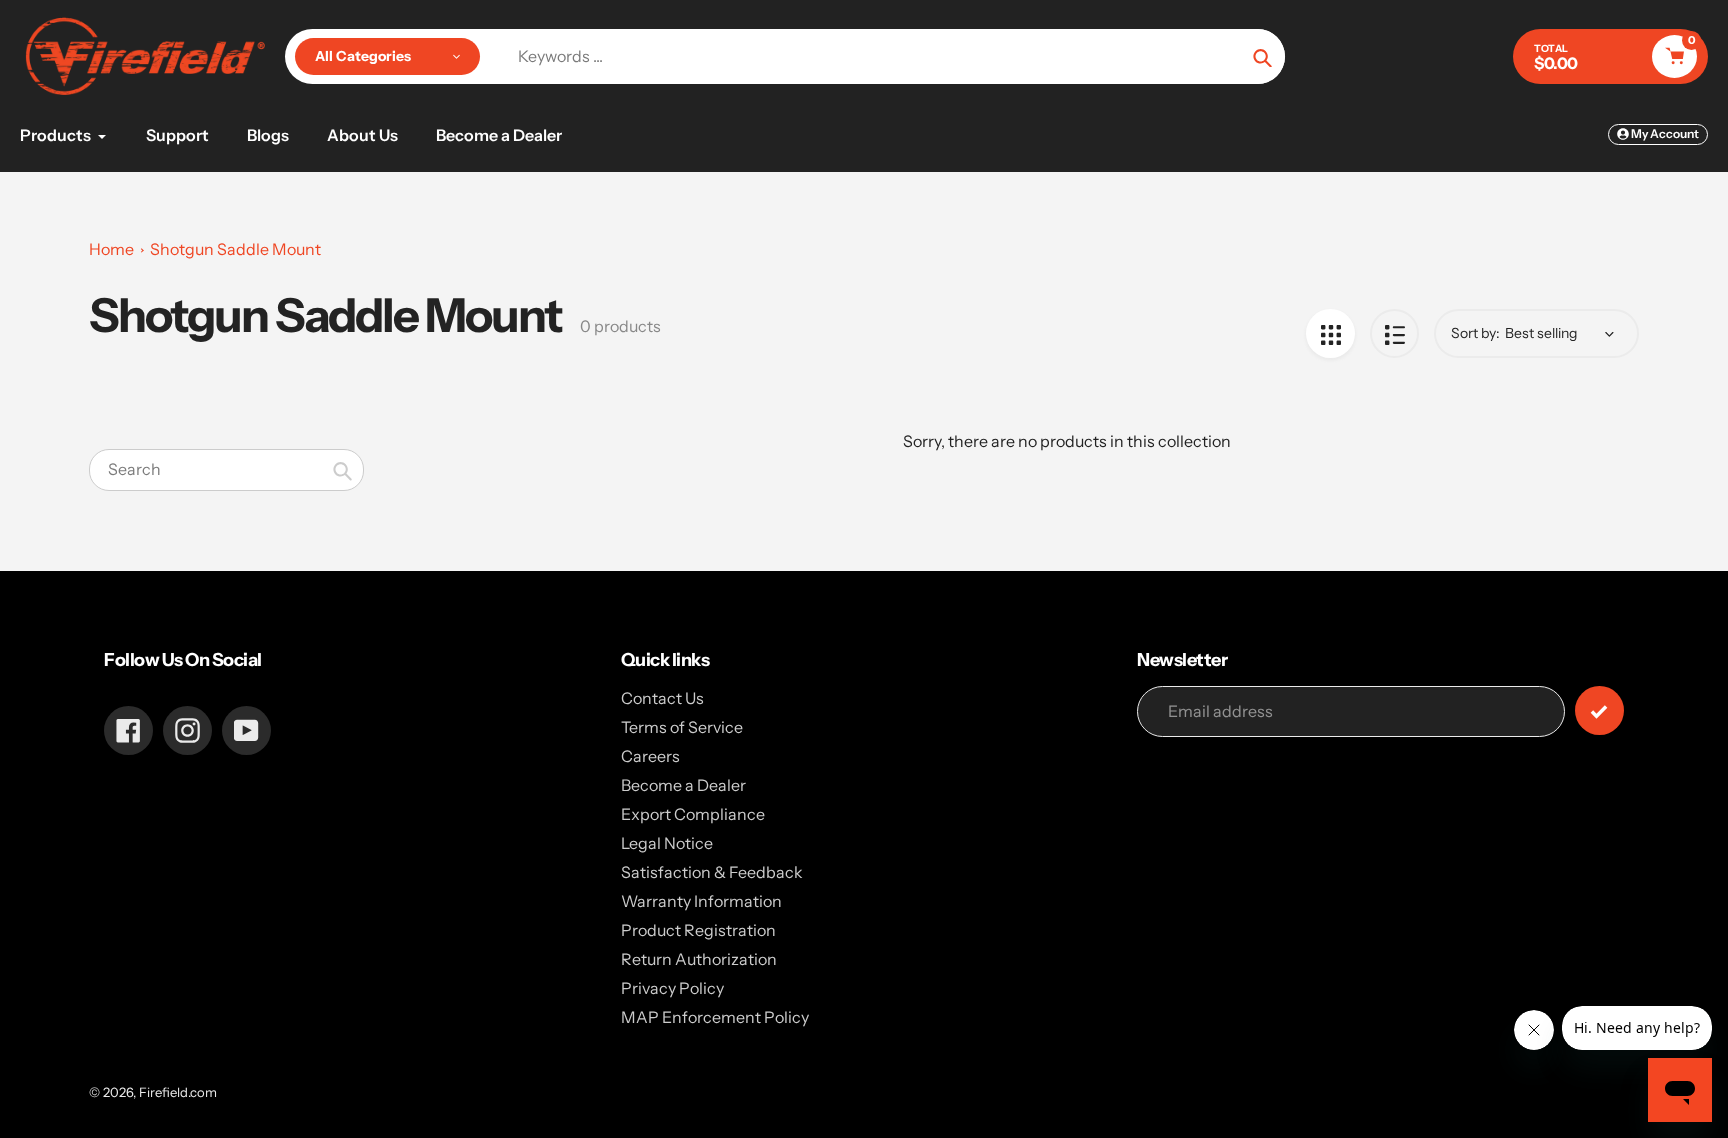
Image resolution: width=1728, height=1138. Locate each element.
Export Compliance (693, 814)
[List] (1394, 333)
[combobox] (226, 469)
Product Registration (698, 930)
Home (111, 249)
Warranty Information (701, 901)
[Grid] (1330, 333)
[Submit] (1599, 710)
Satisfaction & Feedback (712, 872)
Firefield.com (178, 1092)
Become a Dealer (683, 785)
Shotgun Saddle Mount (235, 249)
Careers (650, 756)
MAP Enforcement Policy (715, 1017)
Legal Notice (667, 843)
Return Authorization (699, 959)
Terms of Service (682, 727)
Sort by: (1475, 333)
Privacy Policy (672, 988)
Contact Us (662, 698)
